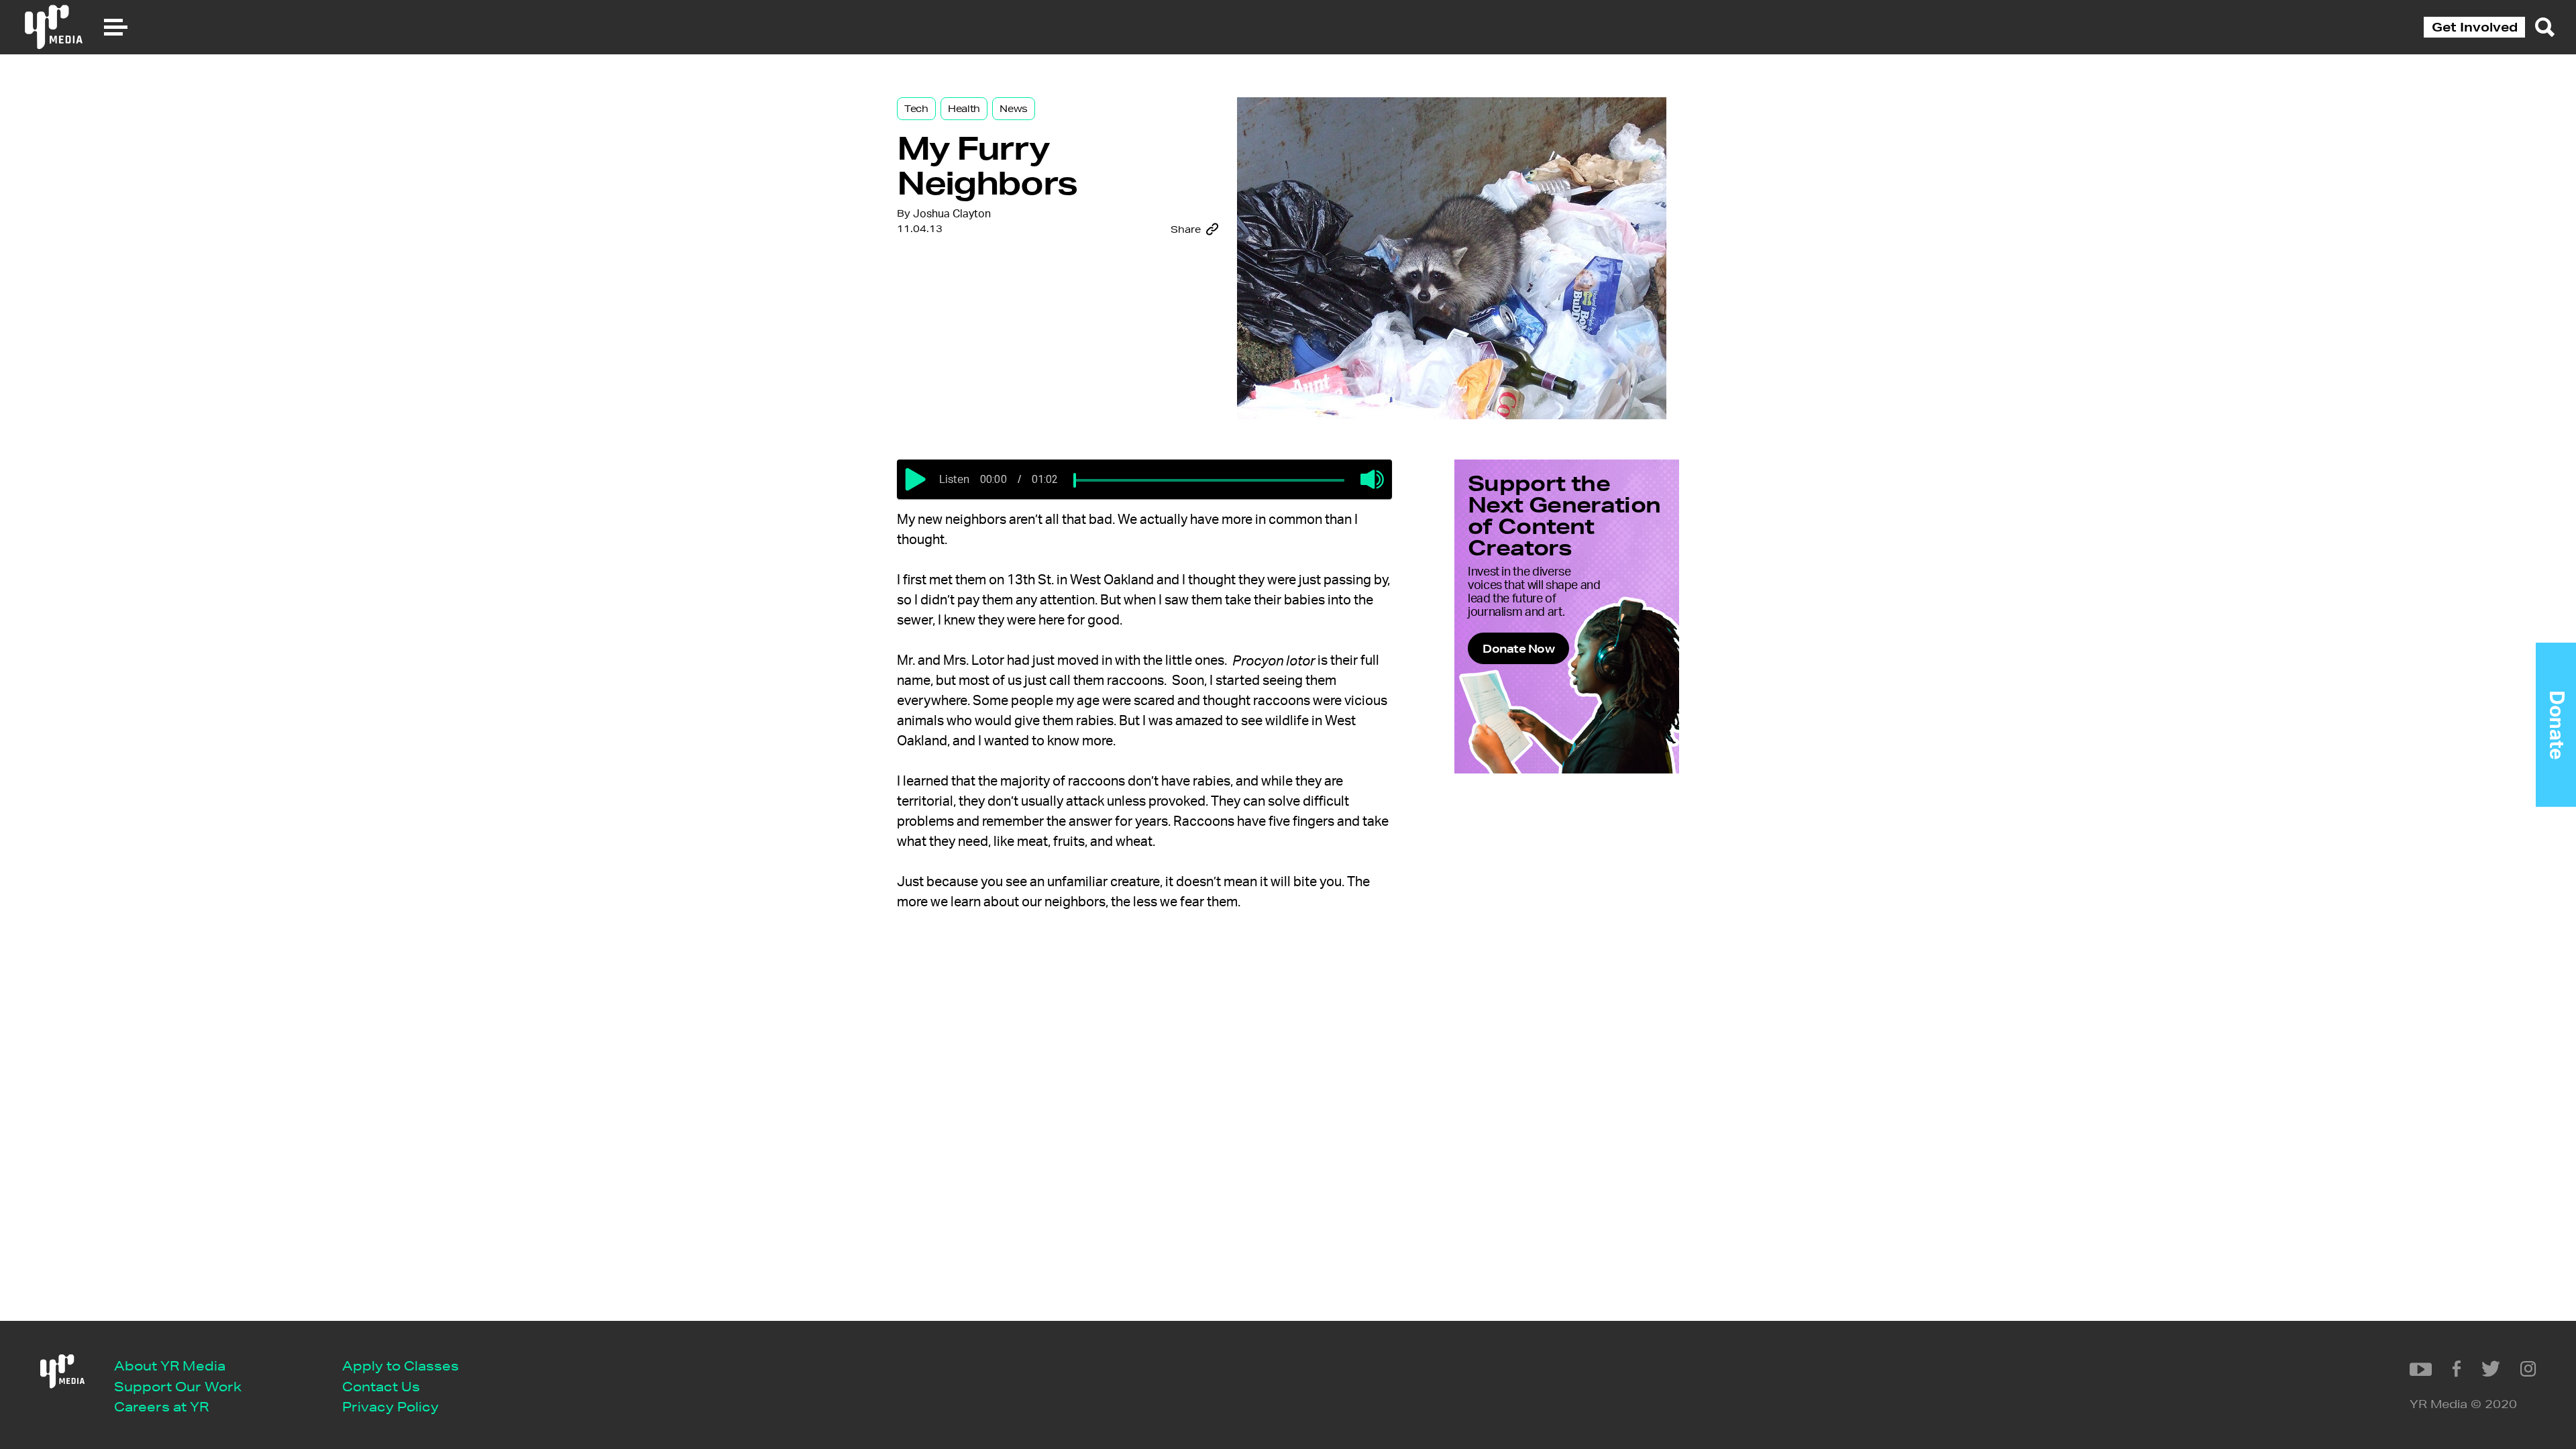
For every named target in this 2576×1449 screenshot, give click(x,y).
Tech (916, 109)
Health (964, 109)
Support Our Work (178, 1386)
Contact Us (381, 1386)
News (1014, 109)
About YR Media (170, 1365)
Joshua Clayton (952, 214)
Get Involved (2475, 27)
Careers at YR (161, 1406)
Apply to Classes (400, 1365)
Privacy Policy (390, 1406)
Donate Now (1518, 648)
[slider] (1075, 480)
